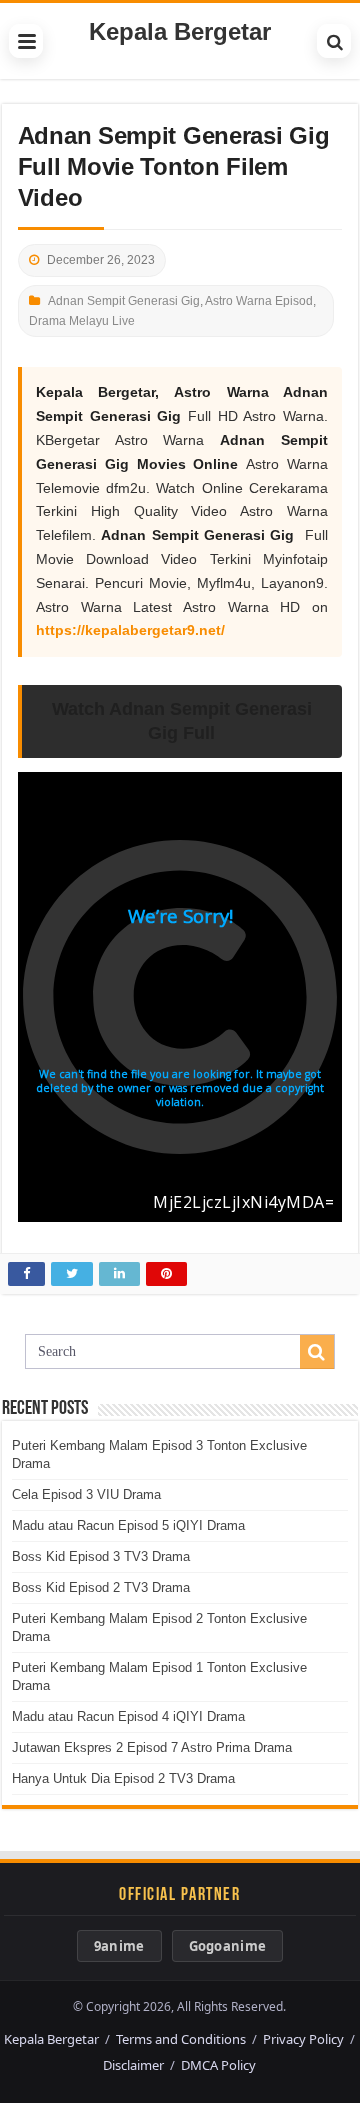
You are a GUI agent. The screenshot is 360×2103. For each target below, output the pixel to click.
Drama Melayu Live (82, 321)
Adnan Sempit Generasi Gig (124, 301)
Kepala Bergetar (180, 31)
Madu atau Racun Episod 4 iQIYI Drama (128, 1716)
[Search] (334, 41)
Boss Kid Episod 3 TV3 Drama (101, 1556)
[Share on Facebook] (26, 1274)
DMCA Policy (218, 2065)
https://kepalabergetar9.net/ (130, 630)
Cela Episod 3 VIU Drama (86, 1494)
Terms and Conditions (181, 2039)
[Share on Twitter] (72, 1274)
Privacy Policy (303, 2039)
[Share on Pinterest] (166, 1274)
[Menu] (26, 41)
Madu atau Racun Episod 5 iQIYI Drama (128, 1525)
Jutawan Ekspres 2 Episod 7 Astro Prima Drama (152, 1747)
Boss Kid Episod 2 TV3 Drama (101, 1587)
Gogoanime (228, 1946)
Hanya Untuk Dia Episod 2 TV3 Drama (123, 1778)
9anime (119, 1946)
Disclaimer (133, 2065)
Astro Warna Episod (259, 301)
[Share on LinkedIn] (119, 1274)
